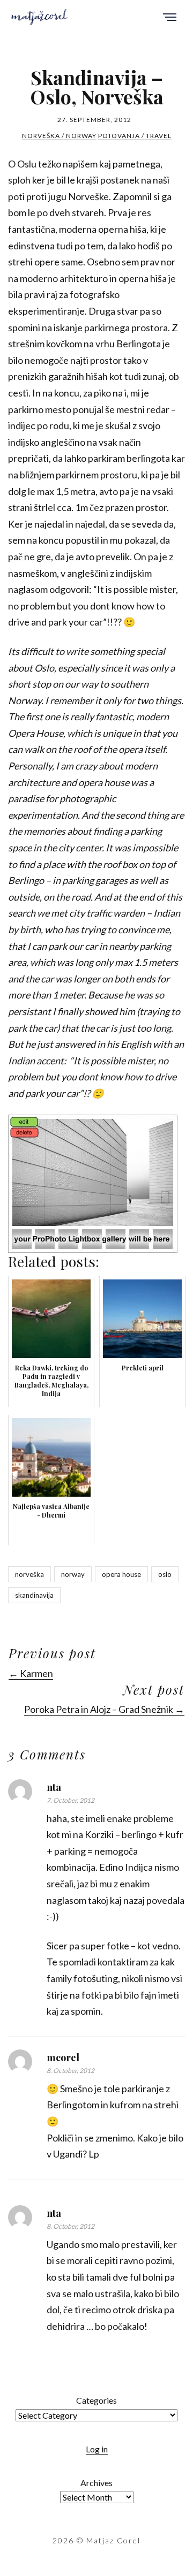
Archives (96, 2483)
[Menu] (170, 18)
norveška (29, 1574)
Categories (96, 2400)
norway (73, 1574)
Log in (97, 2449)
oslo (165, 1574)
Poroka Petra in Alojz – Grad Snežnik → (104, 1709)
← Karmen (31, 1673)
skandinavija (34, 1595)
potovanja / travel (135, 136)
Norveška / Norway (59, 136)
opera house (121, 1574)
